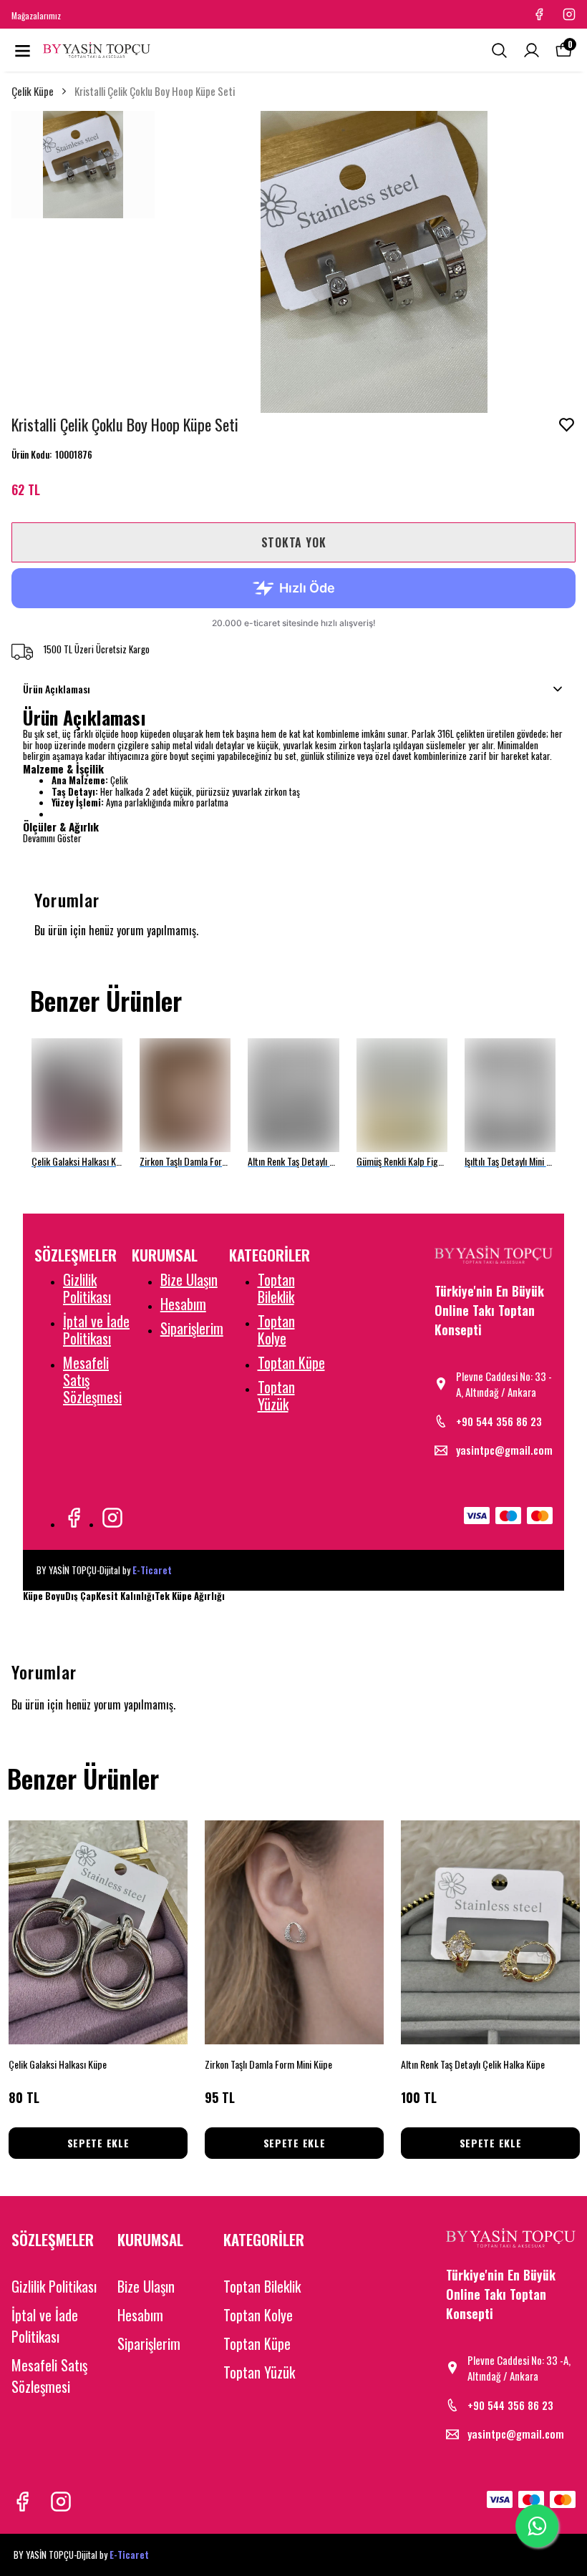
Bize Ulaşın (189, 1279)
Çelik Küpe (33, 91)
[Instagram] (112, 1518)
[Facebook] (74, 1518)
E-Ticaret (152, 1570)
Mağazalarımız (36, 15)
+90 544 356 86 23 (499, 1421)
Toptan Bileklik (276, 1288)
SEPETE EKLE (98, 2143)
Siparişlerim (192, 1328)
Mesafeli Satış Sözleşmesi (49, 2376)
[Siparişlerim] (532, 50)
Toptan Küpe (291, 1362)
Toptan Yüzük (276, 1395)
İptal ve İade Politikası (96, 1330)
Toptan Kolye (276, 1330)
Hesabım (183, 1304)
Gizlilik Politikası (87, 1288)
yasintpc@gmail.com (504, 1450)
